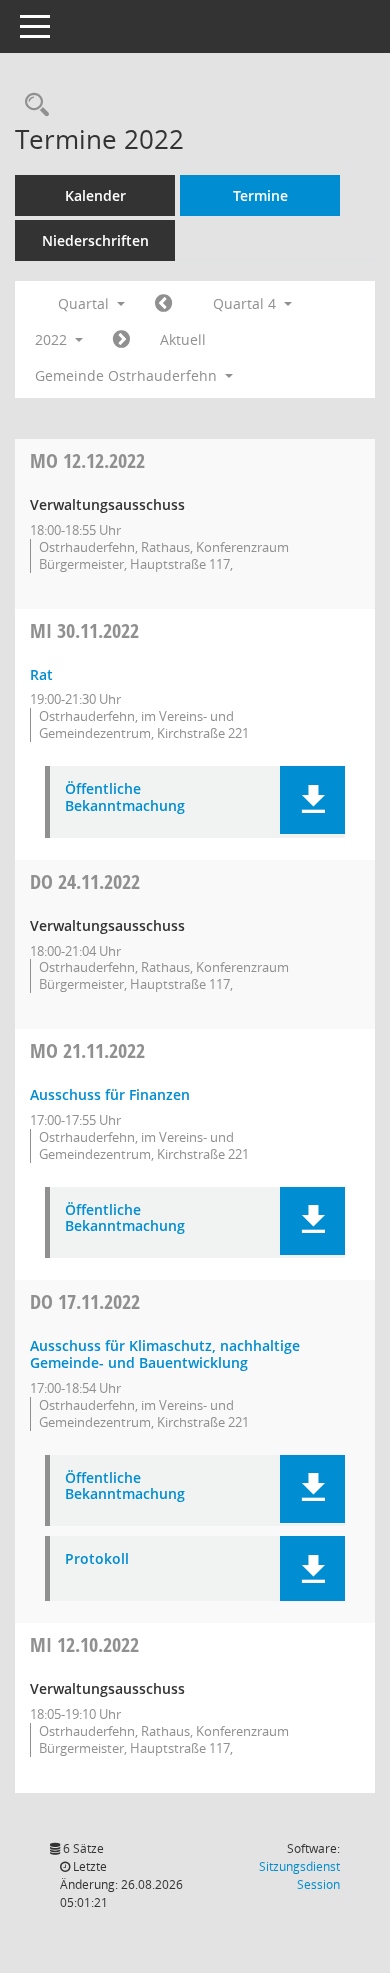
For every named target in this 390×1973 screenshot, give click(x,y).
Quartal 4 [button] (246, 303)
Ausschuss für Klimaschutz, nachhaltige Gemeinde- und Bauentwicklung (165, 1354)
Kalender (95, 195)
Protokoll (97, 1559)
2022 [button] (53, 339)
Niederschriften (95, 240)
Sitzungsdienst (299, 1875)
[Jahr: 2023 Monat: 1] (121, 340)
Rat (41, 674)
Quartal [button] (85, 303)
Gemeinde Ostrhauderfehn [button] (128, 375)
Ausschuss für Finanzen (110, 1094)
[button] (312, 800)
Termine (260, 195)
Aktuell (183, 339)
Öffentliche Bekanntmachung (125, 798)
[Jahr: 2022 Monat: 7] (163, 304)
